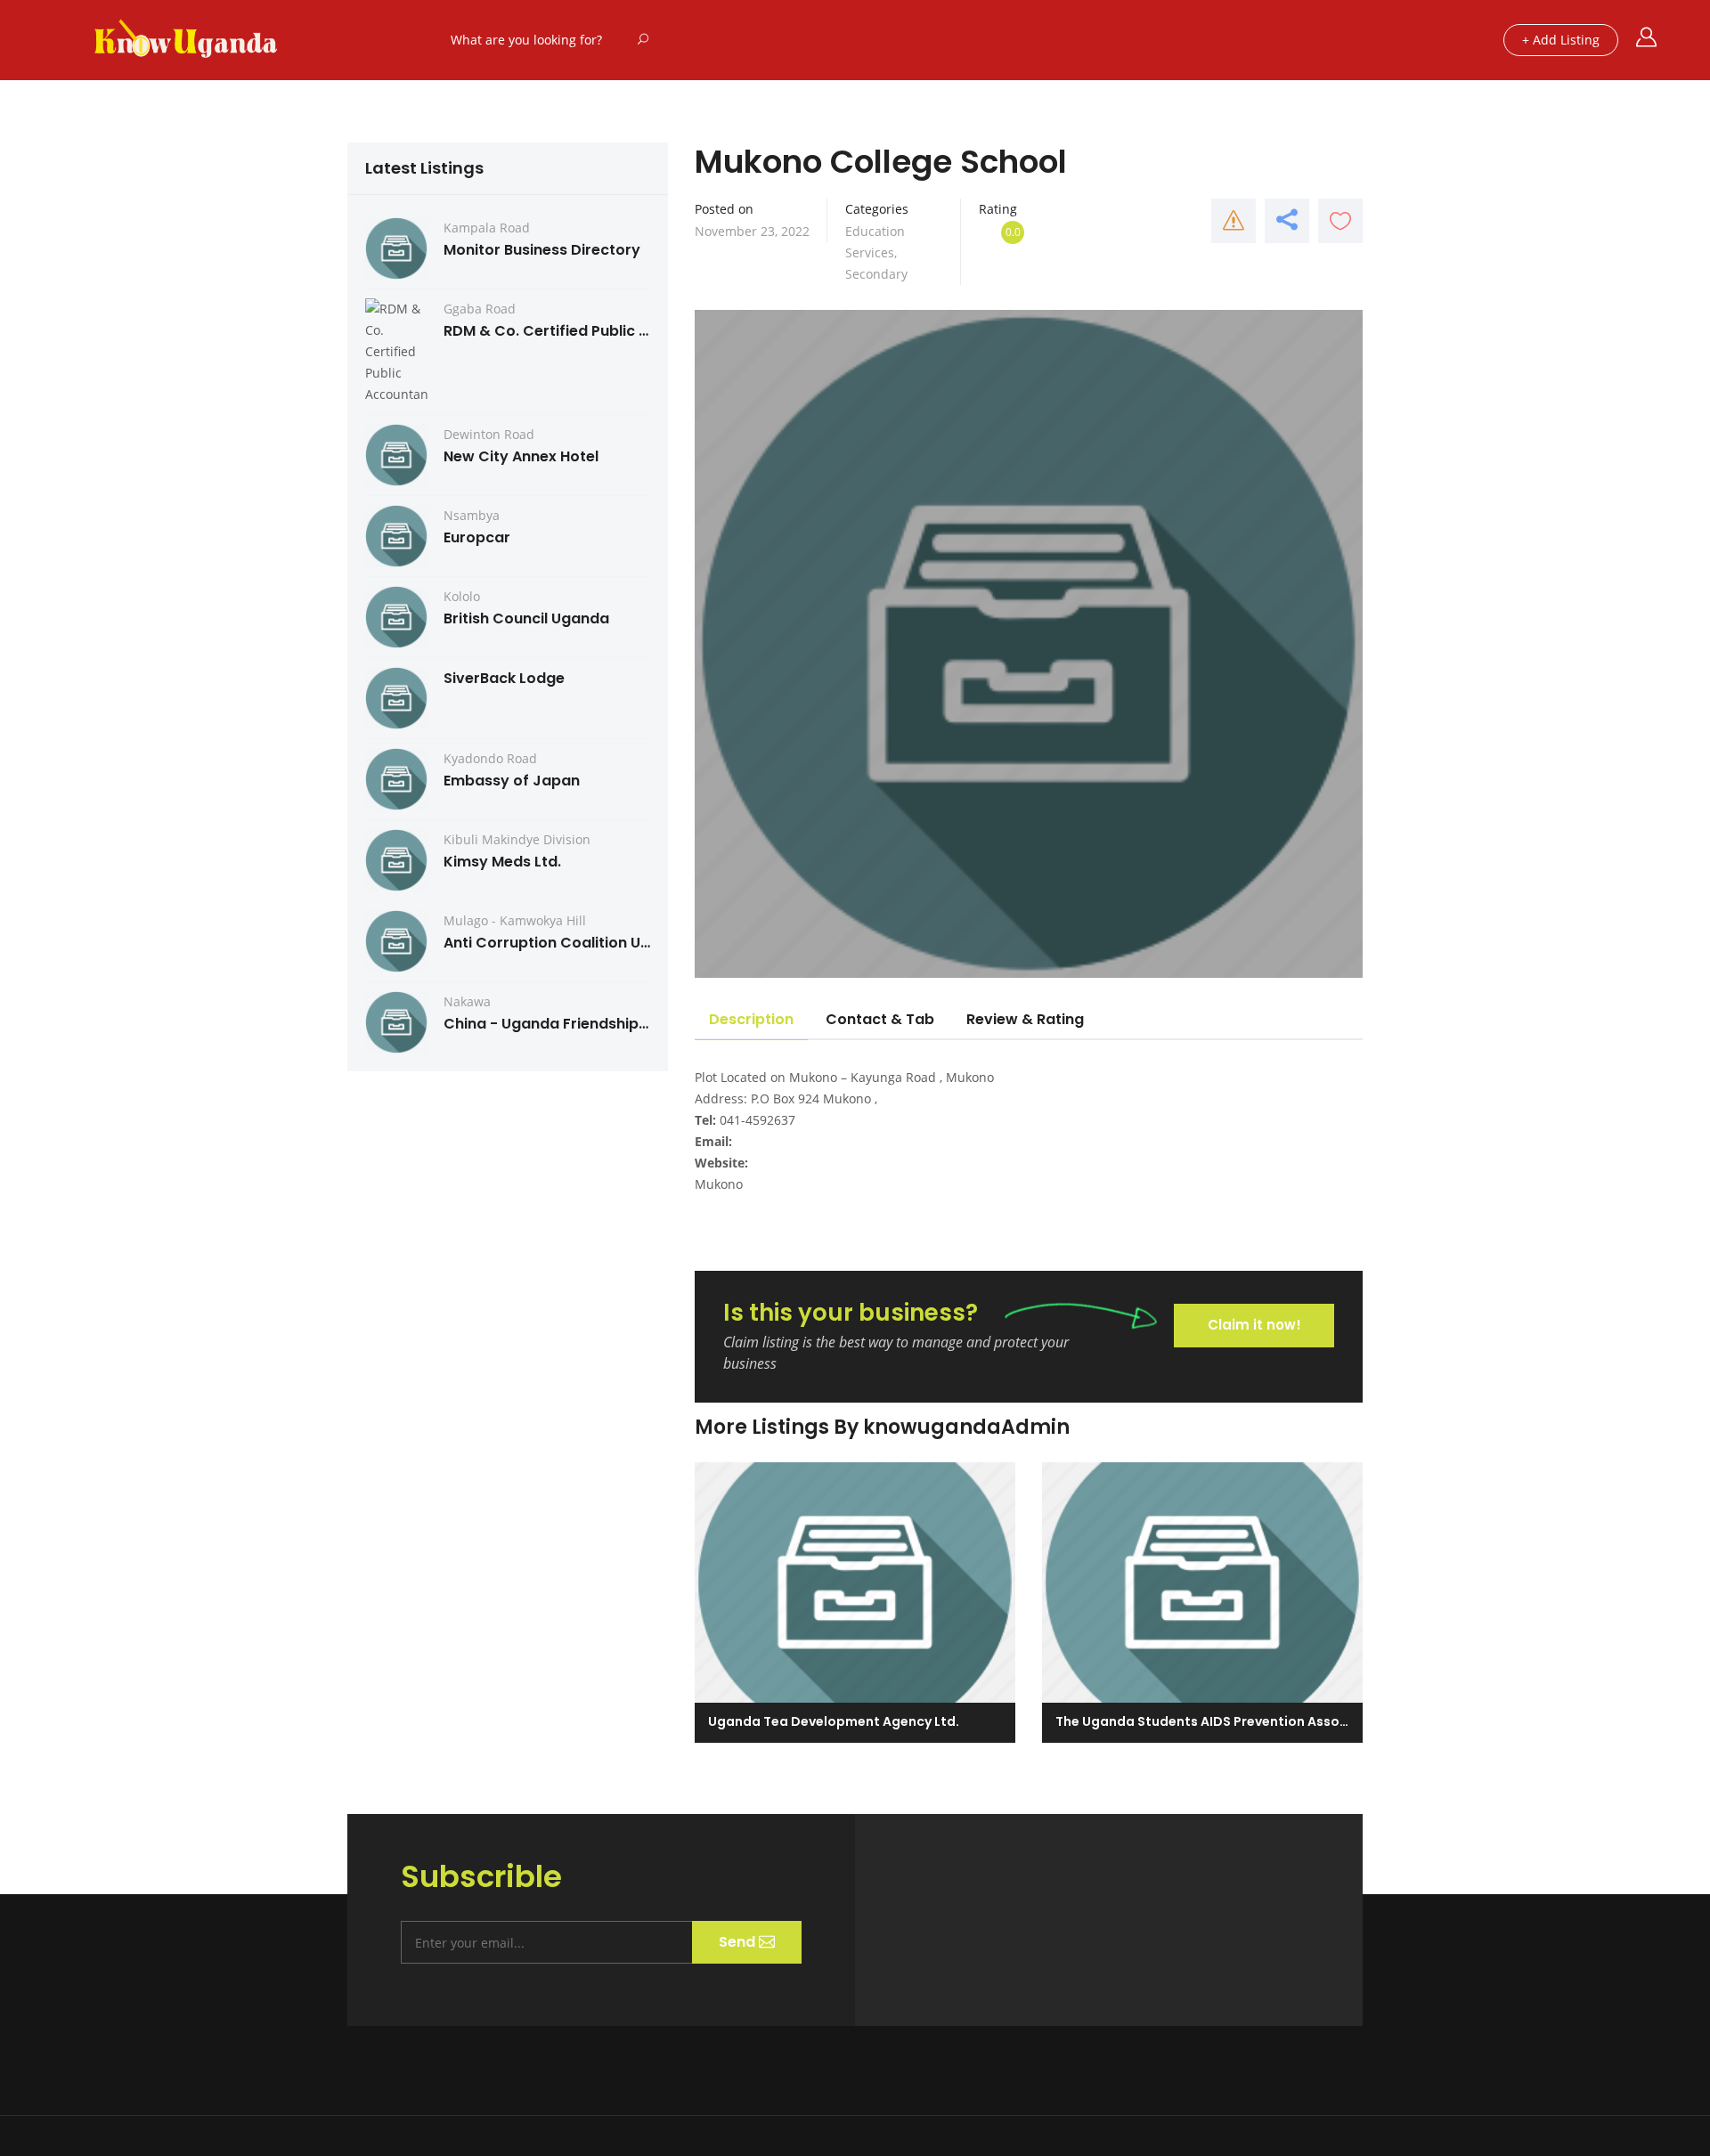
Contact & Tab (880, 1019)
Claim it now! (1254, 1325)
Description (751, 1019)
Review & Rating (1025, 1019)
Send (739, 1942)
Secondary (876, 274)
